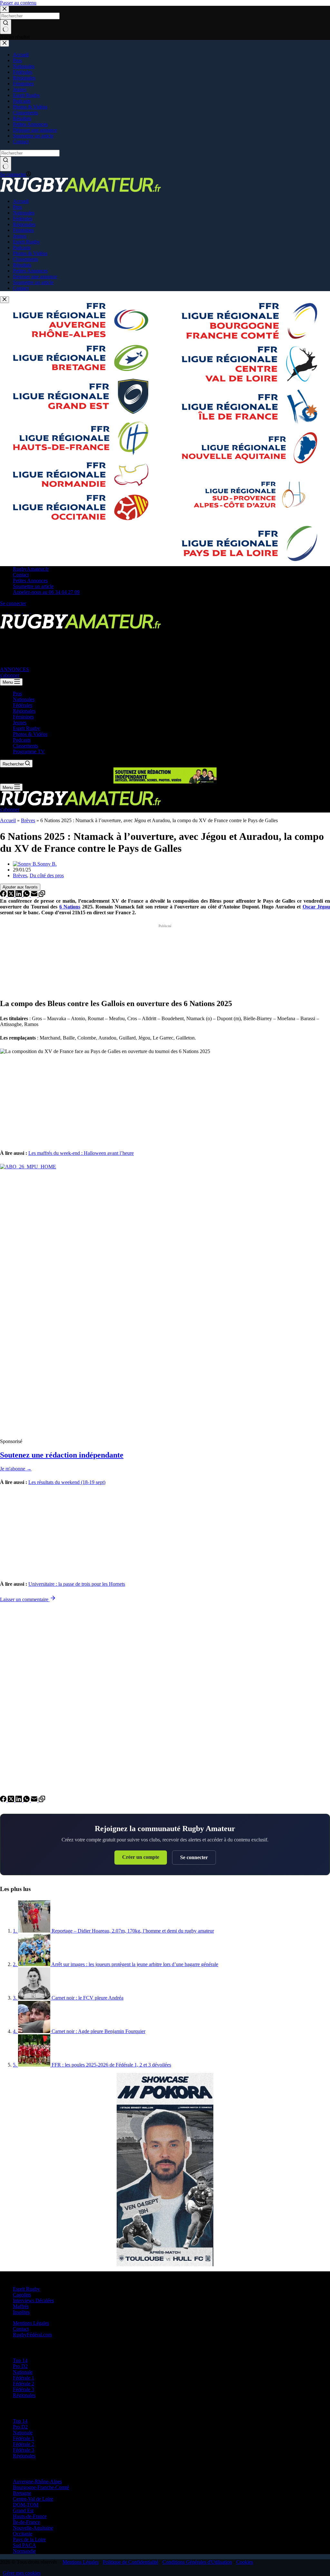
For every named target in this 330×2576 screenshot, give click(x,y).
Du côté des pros (47, 875)
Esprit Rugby (26, 728)
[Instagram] (19, 611)
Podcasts (22, 740)
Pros (17, 694)
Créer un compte (141, 1857)
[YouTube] (34, 611)
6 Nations (70, 907)
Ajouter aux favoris (20, 887)
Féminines (23, 717)
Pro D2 (20, 2366)
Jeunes (20, 722)
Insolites (21, 2312)
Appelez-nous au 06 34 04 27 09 (46, 592)
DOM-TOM (26, 2505)
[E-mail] (35, 895)
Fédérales (23, 705)
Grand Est (23, 2510)
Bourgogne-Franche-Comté (41, 2487)
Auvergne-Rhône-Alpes (37, 2481)
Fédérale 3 (24, 2389)
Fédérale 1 (24, 2378)
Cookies (245, 2562)
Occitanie (23, 2534)
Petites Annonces (30, 580)
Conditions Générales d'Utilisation (197, 2562)
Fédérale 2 (24, 2384)
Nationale (23, 2372)
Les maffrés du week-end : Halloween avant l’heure (81, 1153)
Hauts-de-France (30, 2516)
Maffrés (21, 2306)
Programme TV (29, 751)
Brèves (28, 820)
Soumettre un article (33, 586)
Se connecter (194, 1857)
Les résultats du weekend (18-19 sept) (67, 1482)
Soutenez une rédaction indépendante (62, 1455)
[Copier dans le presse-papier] (42, 895)
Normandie (24, 2551)
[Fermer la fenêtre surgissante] (5, 300)
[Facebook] (4, 611)
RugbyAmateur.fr (31, 569)
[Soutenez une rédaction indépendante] (165, 1301)
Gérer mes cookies (22, 2573)
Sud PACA (24, 2545)
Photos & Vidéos (30, 734)
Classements (25, 746)
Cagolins (22, 2295)
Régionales (24, 711)
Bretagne (22, 2493)
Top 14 (20, 2360)
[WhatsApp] (27, 895)
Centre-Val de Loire (33, 2499)
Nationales (24, 699)
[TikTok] (27, 611)
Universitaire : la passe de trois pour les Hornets (77, 1584)
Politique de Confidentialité (131, 2562)
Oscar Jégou (316, 907)
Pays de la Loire (29, 2539)
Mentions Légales (31, 2323)
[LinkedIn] (19, 895)
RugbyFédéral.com (32, 2335)
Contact (21, 575)
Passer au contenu (18, 3)
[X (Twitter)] (12, 611)
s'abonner (10, 675)
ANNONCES (15, 669)
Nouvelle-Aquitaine (33, 2528)
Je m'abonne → (16, 1469)
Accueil (8, 820)
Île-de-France (26, 2522)
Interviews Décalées (33, 2300)
